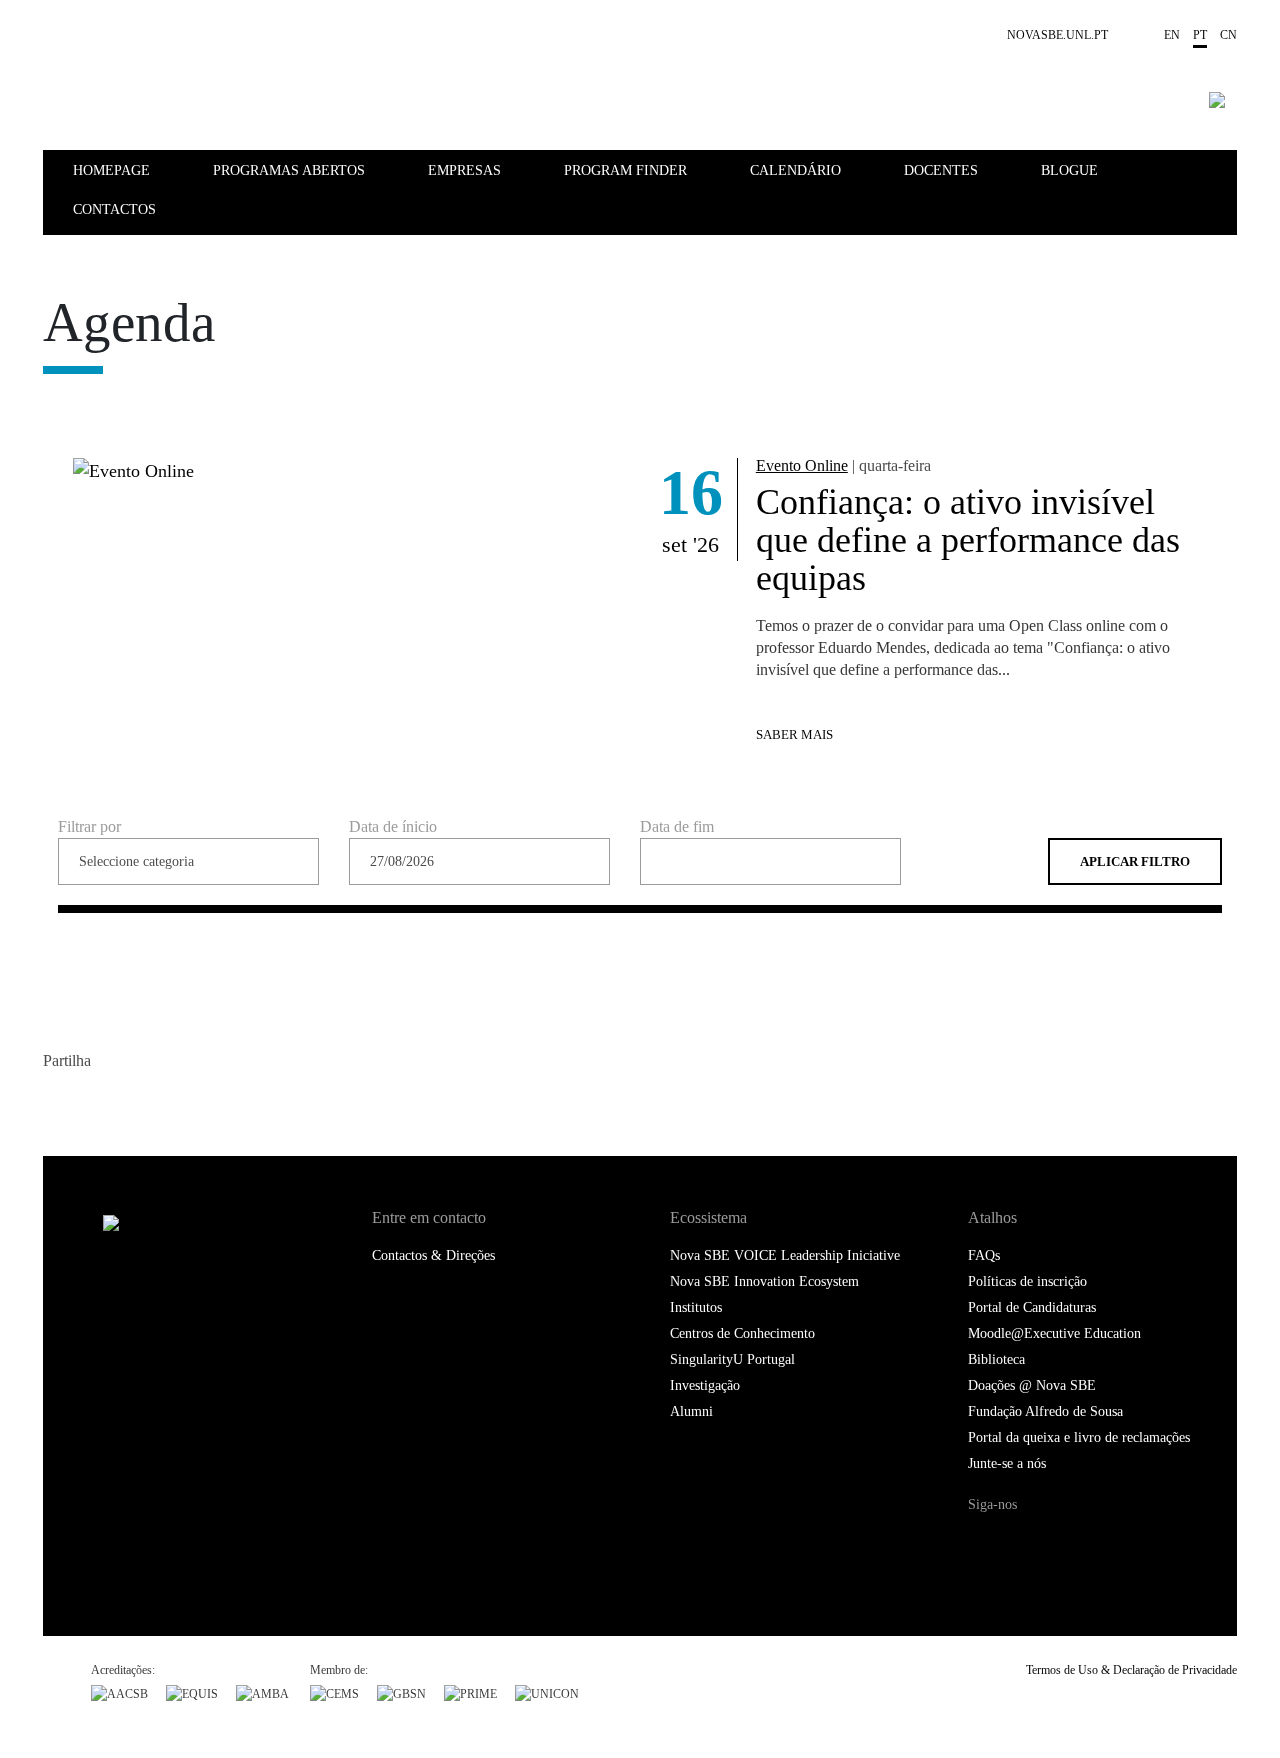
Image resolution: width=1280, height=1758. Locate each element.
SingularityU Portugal (732, 1359)
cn (1228, 35)
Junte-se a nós (1007, 1463)
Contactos (114, 209)
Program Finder (625, 170)
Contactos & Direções (433, 1255)
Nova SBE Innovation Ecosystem (764, 1281)
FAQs (984, 1255)
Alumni (691, 1411)
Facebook (60, 1103)
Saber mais (794, 734)
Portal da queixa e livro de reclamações (1079, 1437)
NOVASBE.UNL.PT (1057, 35)
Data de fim (677, 827)
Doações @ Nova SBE (1032, 1385)
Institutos (696, 1307)
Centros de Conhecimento (742, 1333)
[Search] (1217, 100)
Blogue (1069, 170)
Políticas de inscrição (1027, 1281)
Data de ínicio (393, 827)
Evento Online (802, 465)
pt (1200, 35)
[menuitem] (141, 169)
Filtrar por (89, 827)
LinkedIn (140, 1103)
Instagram (1066, 1542)
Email (180, 1103)
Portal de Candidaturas (1032, 1307)
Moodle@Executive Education (1054, 1333)
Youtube (1107, 1542)
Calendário (795, 170)
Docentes (941, 170)
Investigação (705, 1385)
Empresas (464, 170)
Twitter (100, 1103)
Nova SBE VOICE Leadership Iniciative (785, 1255)
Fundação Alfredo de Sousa (1045, 1411)
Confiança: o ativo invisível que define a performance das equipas (968, 540)
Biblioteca (996, 1359)
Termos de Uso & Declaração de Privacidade (1131, 1670)
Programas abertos (289, 170)
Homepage (111, 170)
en (1172, 35)
